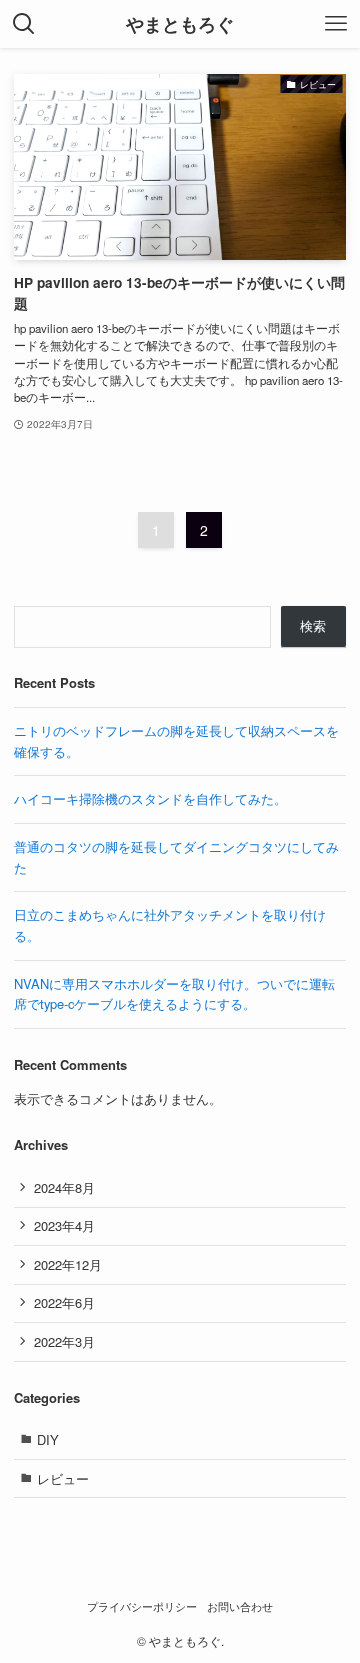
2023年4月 (64, 1225)
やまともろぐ (180, 24)
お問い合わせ (240, 1606)
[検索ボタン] (24, 24)
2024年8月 (64, 1187)
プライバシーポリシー (142, 1606)
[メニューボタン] (336, 24)
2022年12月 (68, 1264)
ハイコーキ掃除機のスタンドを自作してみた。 (150, 798)
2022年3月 (64, 1341)
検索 (313, 625)
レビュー (63, 1478)
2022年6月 (64, 1302)
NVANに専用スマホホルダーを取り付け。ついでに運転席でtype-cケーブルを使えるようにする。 (174, 994)
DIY (48, 1439)
